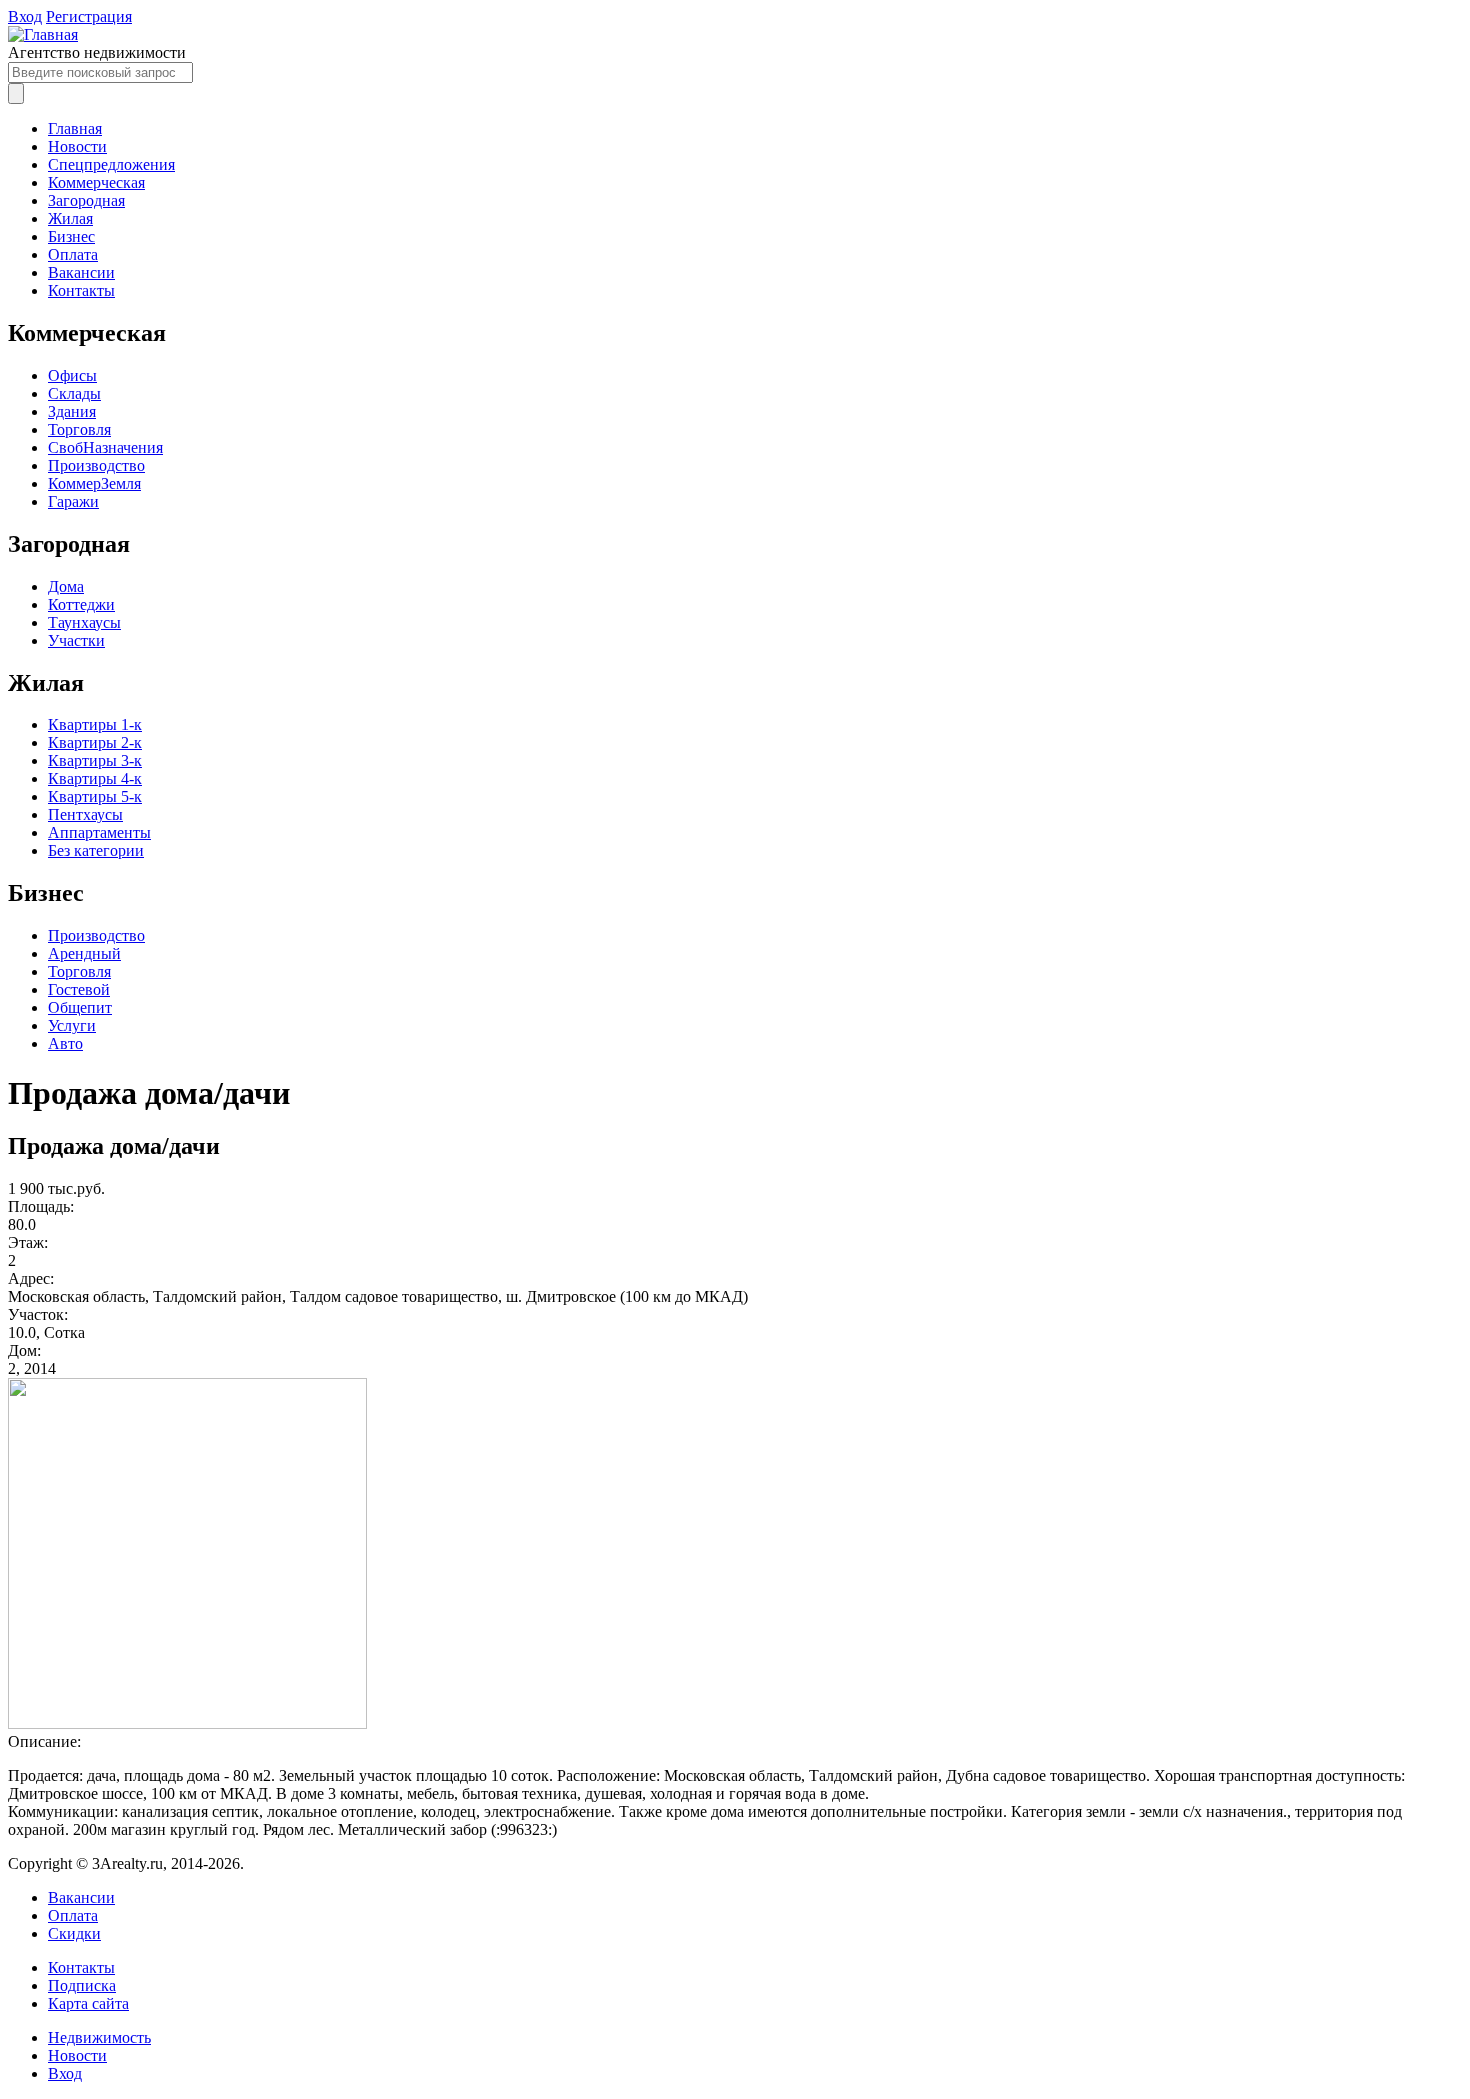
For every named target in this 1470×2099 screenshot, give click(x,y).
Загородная (86, 200)
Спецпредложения (111, 164)
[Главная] (43, 34)
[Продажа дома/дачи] (187, 1723)
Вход (25, 16)
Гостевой (79, 989)
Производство (96, 465)
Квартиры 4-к (95, 778)
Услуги (72, 1025)
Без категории (96, 850)
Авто (65, 1043)
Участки (76, 640)
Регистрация (89, 16)
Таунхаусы (84, 622)
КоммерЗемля (94, 483)
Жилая (70, 218)
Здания (72, 411)
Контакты (81, 290)
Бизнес (71, 236)
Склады (74, 393)
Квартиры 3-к (95, 760)
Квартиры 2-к (95, 742)
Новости (77, 146)
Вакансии (81, 272)
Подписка (82, 1985)
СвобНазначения (105, 447)
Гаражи (73, 501)
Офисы (72, 375)
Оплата (73, 254)
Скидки (74, 1933)
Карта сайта (88, 2003)
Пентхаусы (85, 814)
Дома (66, 586)
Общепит (80, 1007)
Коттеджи (81, 604)
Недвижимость (99, 2037)
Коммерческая (96, 182)
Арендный (84, 953)
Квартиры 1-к (95, 724)
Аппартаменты (99, 832)
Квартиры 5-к (95, 796)
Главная (75, 128)
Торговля (79, 429)
